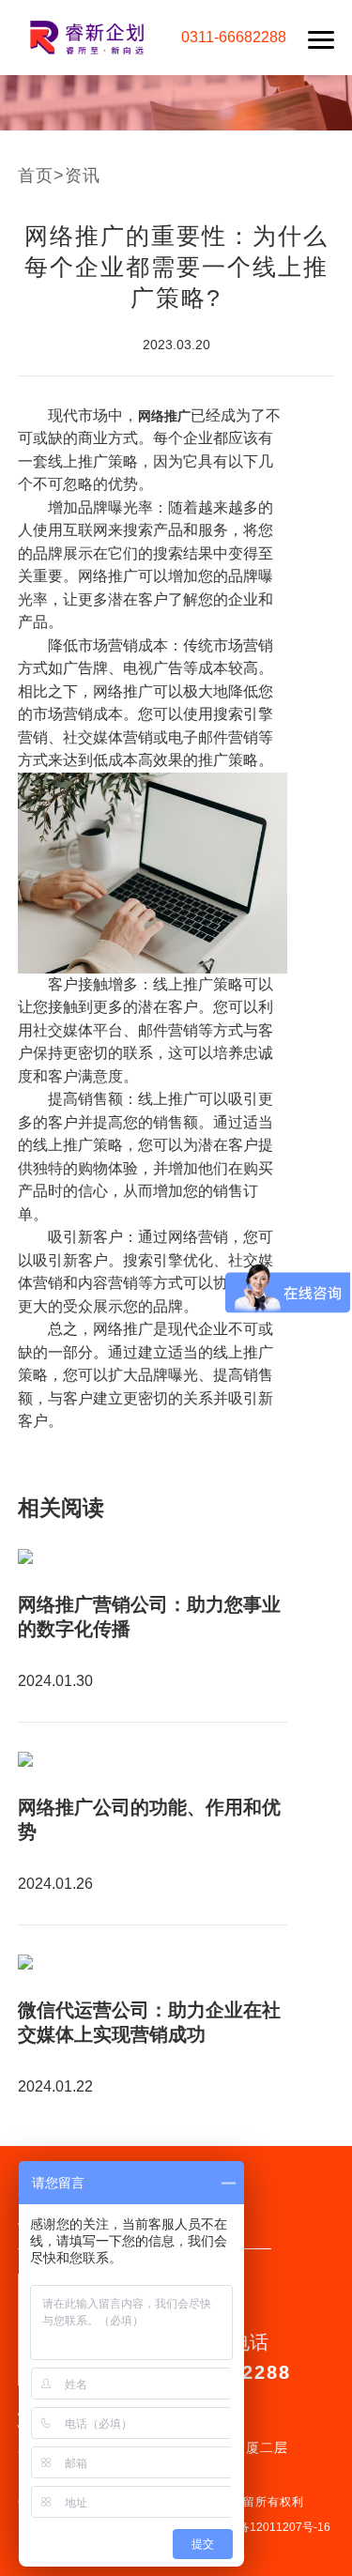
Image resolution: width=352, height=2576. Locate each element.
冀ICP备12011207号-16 (269, 2527)
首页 (36, 176)
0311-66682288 (234, 37)
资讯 (83, 176)
